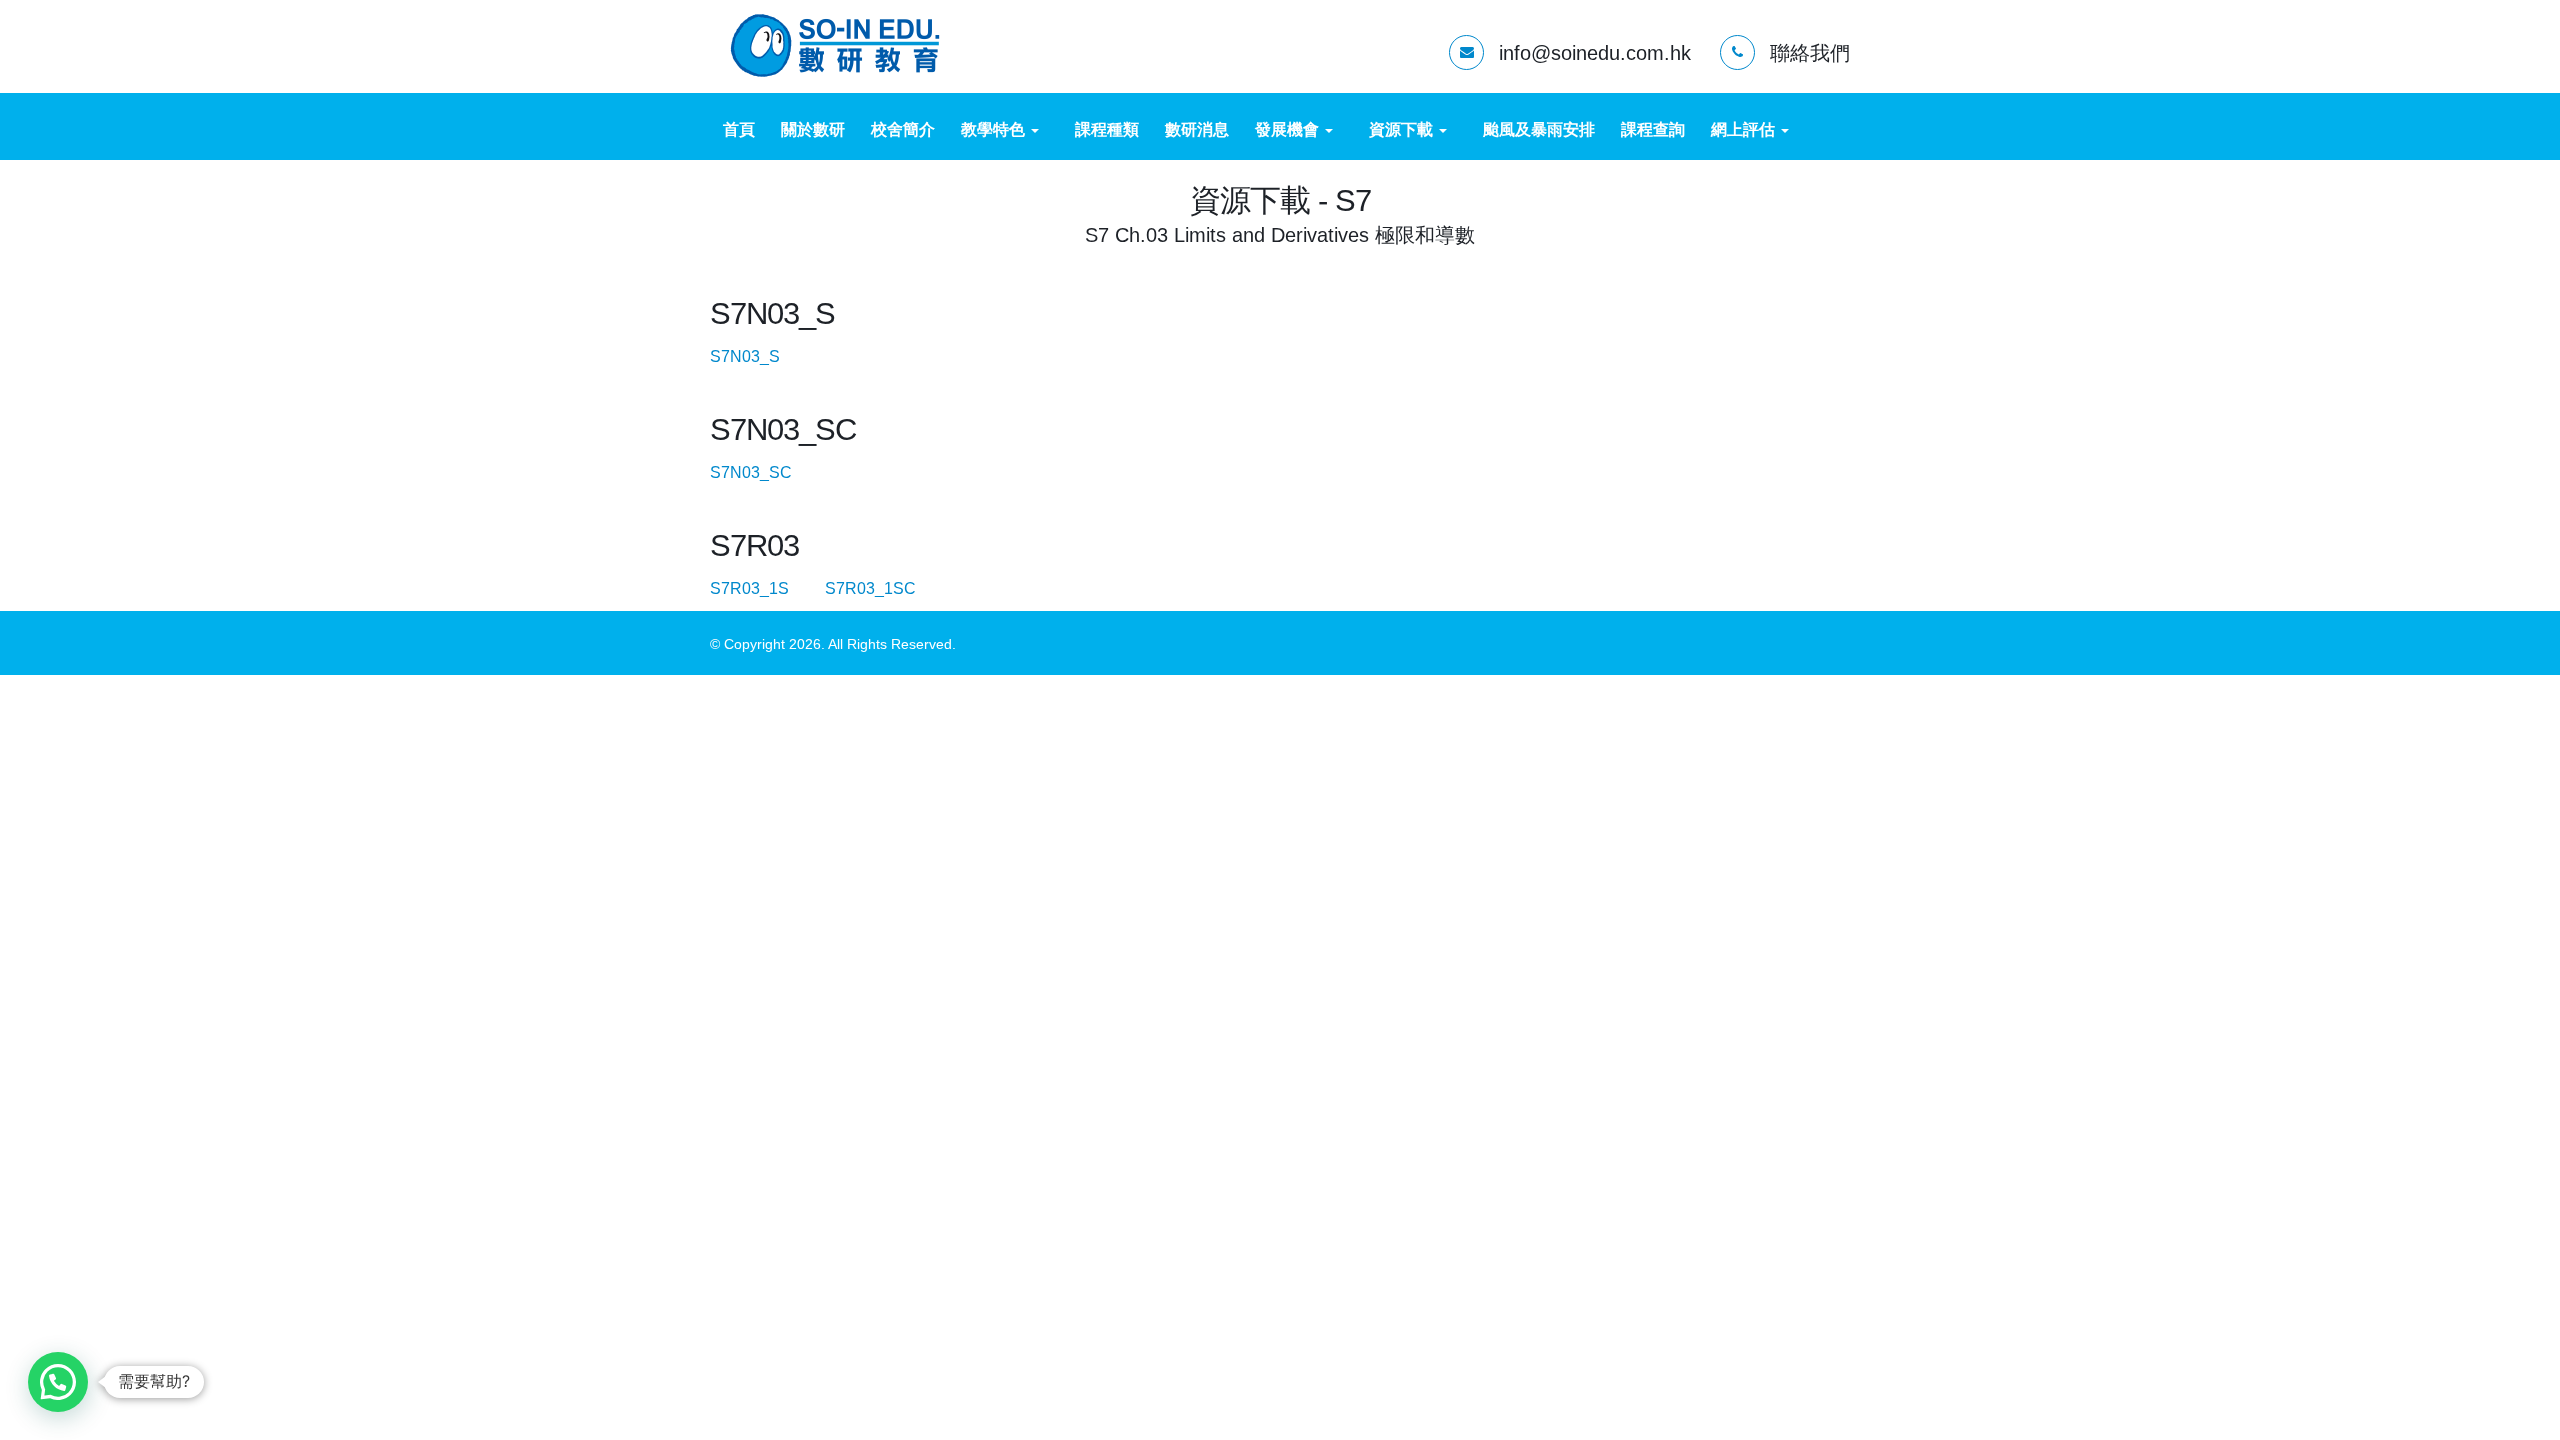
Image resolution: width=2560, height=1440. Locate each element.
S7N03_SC (767, 472)
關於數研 (813, 129)
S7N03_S (761, 356)
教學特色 (995, 129)
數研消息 (1197, 129)
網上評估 (1745, 129)
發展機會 (1289, 129)
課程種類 (1107, 129)
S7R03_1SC (886, 588)
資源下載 (1403, 129)
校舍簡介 (903, 129)
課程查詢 (1653, 129)
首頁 (739, 129)
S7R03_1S (765, 588)
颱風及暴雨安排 (1539, 129)
